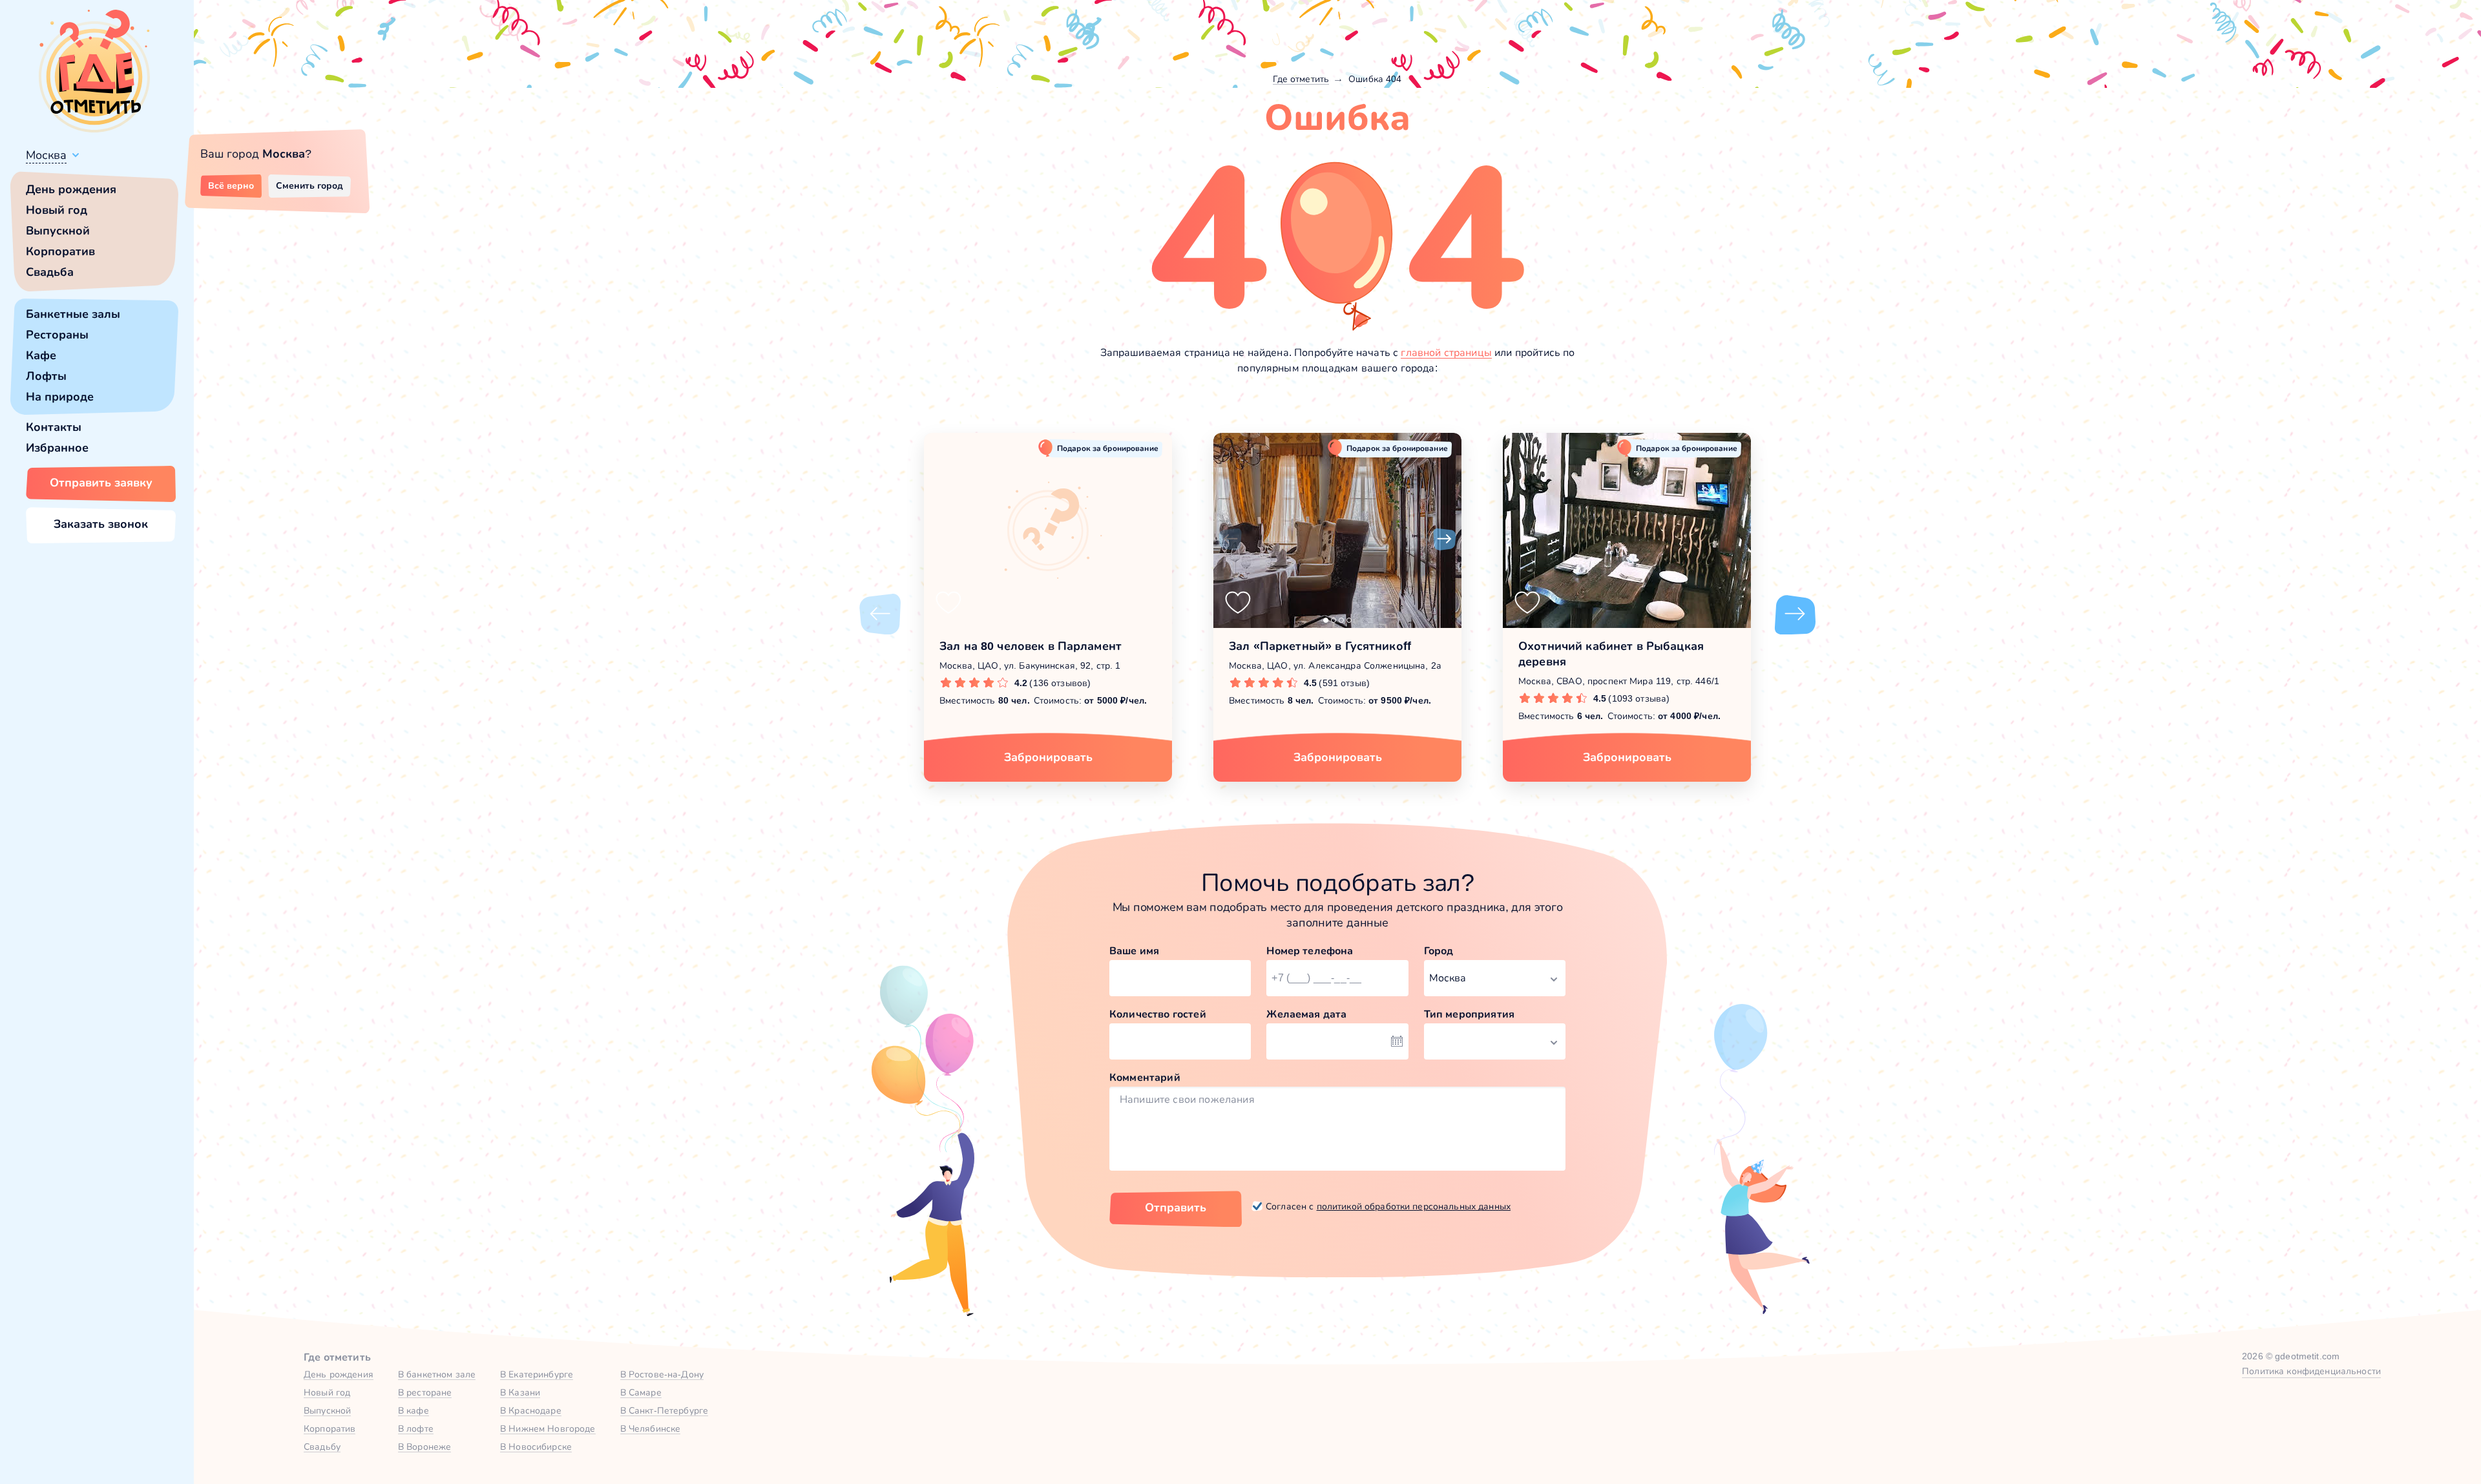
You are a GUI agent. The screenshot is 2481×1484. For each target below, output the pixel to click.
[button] (1230, 539)
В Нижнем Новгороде (548, 1428)
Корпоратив (60, 251)
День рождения (71, 189)
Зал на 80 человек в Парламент (1031, 646)
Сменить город (309, 185)
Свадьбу (322, 1447)
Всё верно (231, 185)
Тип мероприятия (1469, 1014)
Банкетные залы (73, 314)
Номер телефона (1310, 951)
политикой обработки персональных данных (1414, 1206)
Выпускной (58, 231)
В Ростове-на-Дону (662, 1374)
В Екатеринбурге (537, 1374)
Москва (46, 155)
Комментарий (1145, 1077)
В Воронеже (424, 1447)
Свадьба (50, 272)
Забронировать (1048, 757)
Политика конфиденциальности (2311, 1371)
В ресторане (425, 1392)
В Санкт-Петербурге (665, 1410)
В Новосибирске (536, 1447)
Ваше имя (1134, 951)
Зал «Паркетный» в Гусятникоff (1320, 646)
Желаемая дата (1306, 1014)
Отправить (1176, 1207)
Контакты (54, 427)
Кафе (41, 355)
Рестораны (57, 335)
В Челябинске (651, 1428)
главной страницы (1446, 352)
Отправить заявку (101, 483)
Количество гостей (1158, 1014)
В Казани (520, 1392)
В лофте (416, 1428)
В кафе (413, 1410)
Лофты (46, 376)
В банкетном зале (437, 1374)
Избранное (57, 448)
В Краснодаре (531, 1410)
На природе (60, 397)
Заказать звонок (101, 524)
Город (1439, 951)
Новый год (57, 210)
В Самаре (641, 1392)
